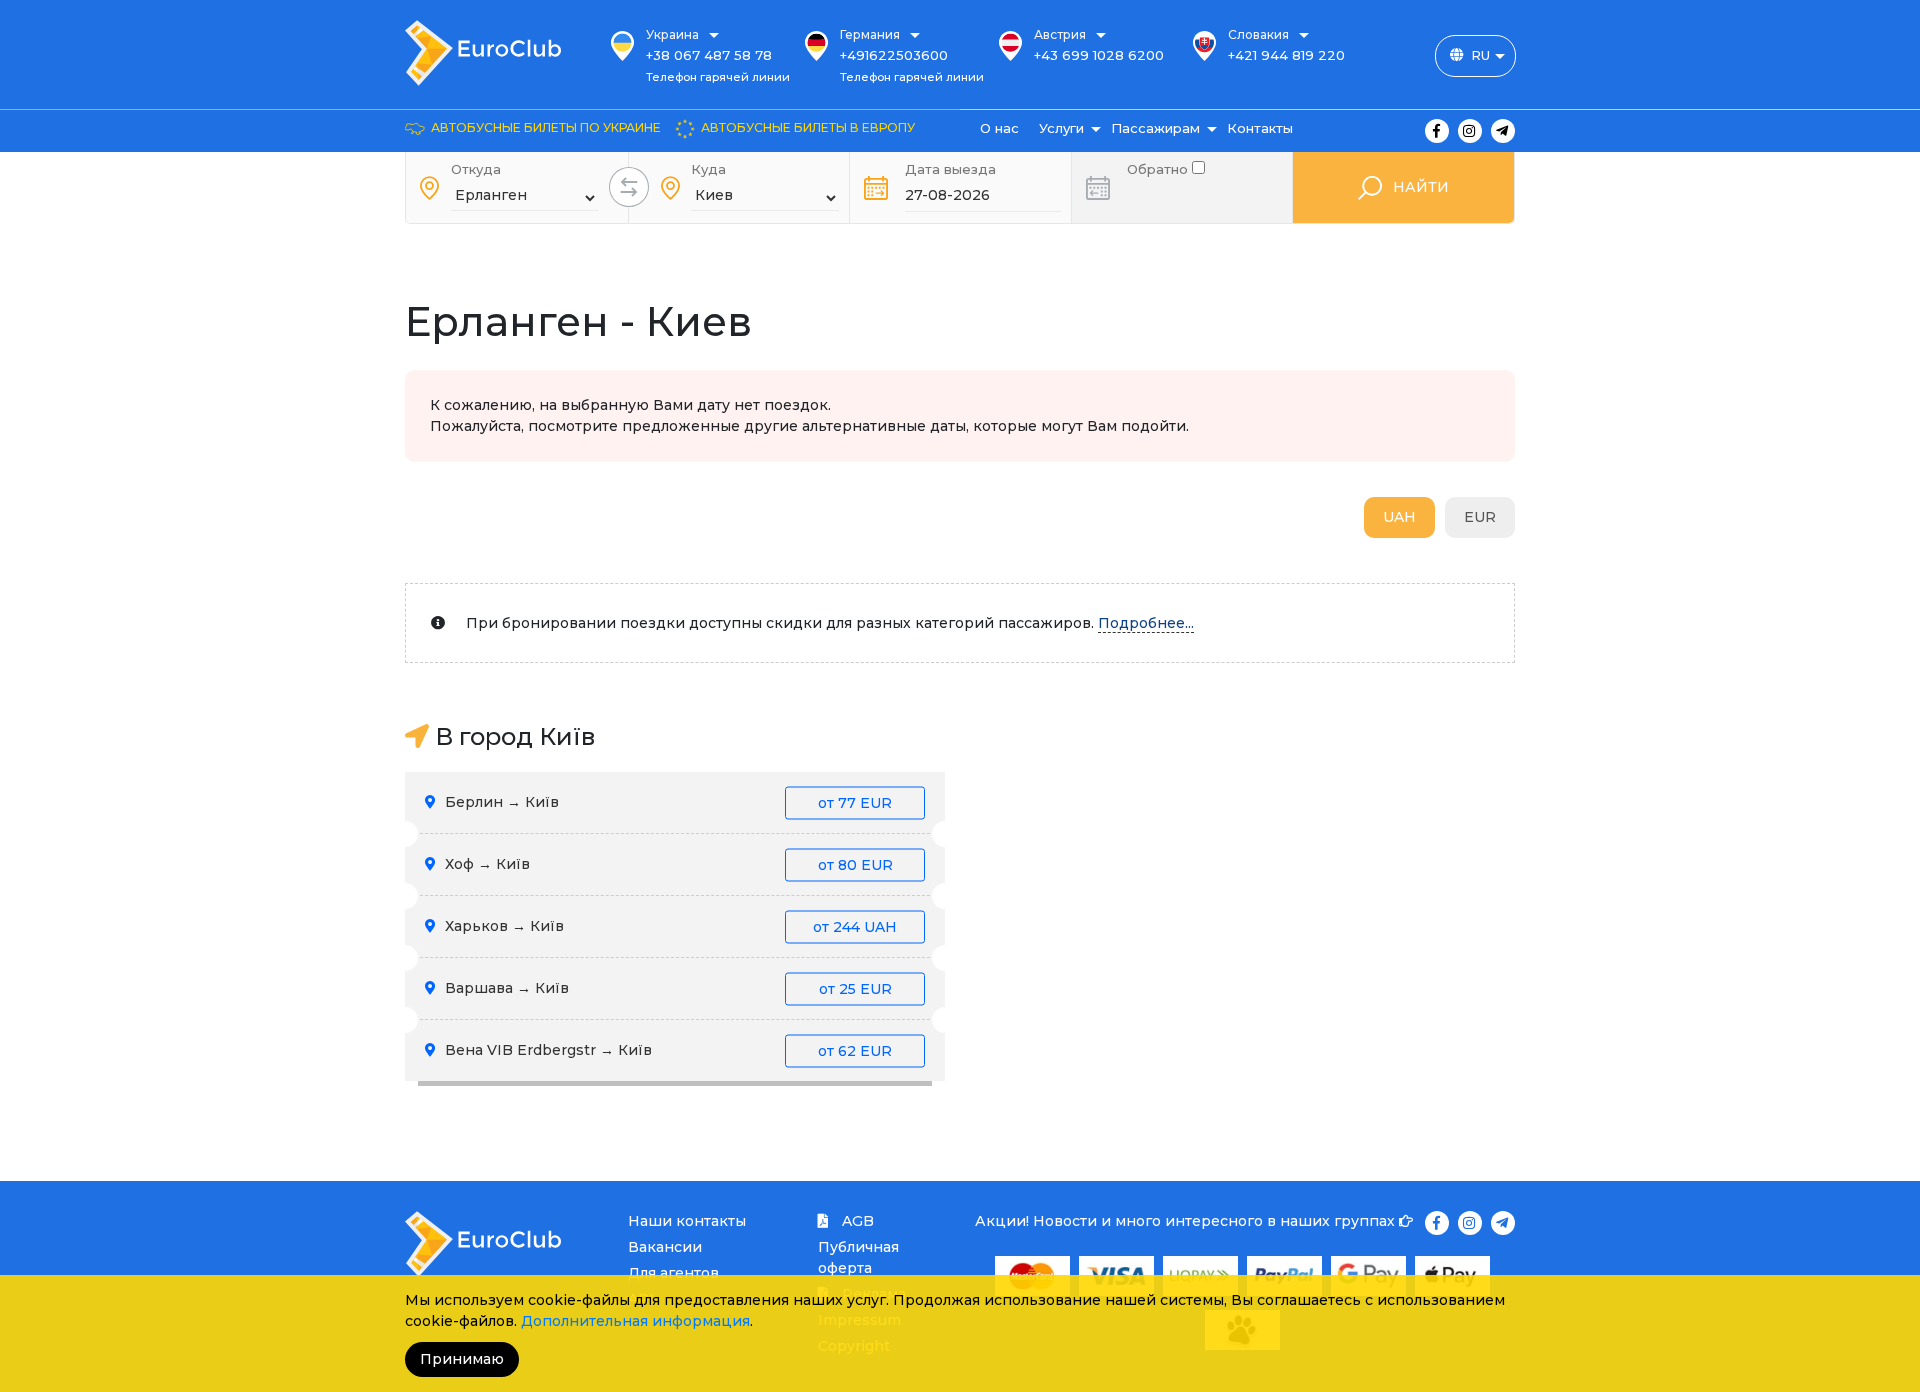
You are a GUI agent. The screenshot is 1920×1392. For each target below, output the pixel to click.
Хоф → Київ (667, 864)
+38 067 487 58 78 (709, 55)
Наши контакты (687, 1221)
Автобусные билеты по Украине (546, 127)
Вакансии (665, 1247)
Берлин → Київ (666, 802)
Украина (672, 34)
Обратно (1159, 167)
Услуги (1061, 128)
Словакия (1258, 34)
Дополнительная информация (635, 1321)
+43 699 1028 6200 (1099, 55)
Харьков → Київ (669, 926)
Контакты (1260, 128)
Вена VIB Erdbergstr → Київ (666, 1050)
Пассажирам (1155, 128)
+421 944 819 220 (1286, 55)
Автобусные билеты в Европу (808, 127)
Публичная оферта (858, 1257)
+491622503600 (894, 55)
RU (1480, 55)
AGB (856, 1221)
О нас (999, 128)
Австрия (1060, 34)
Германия (870, 34)
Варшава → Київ (666, 988)
